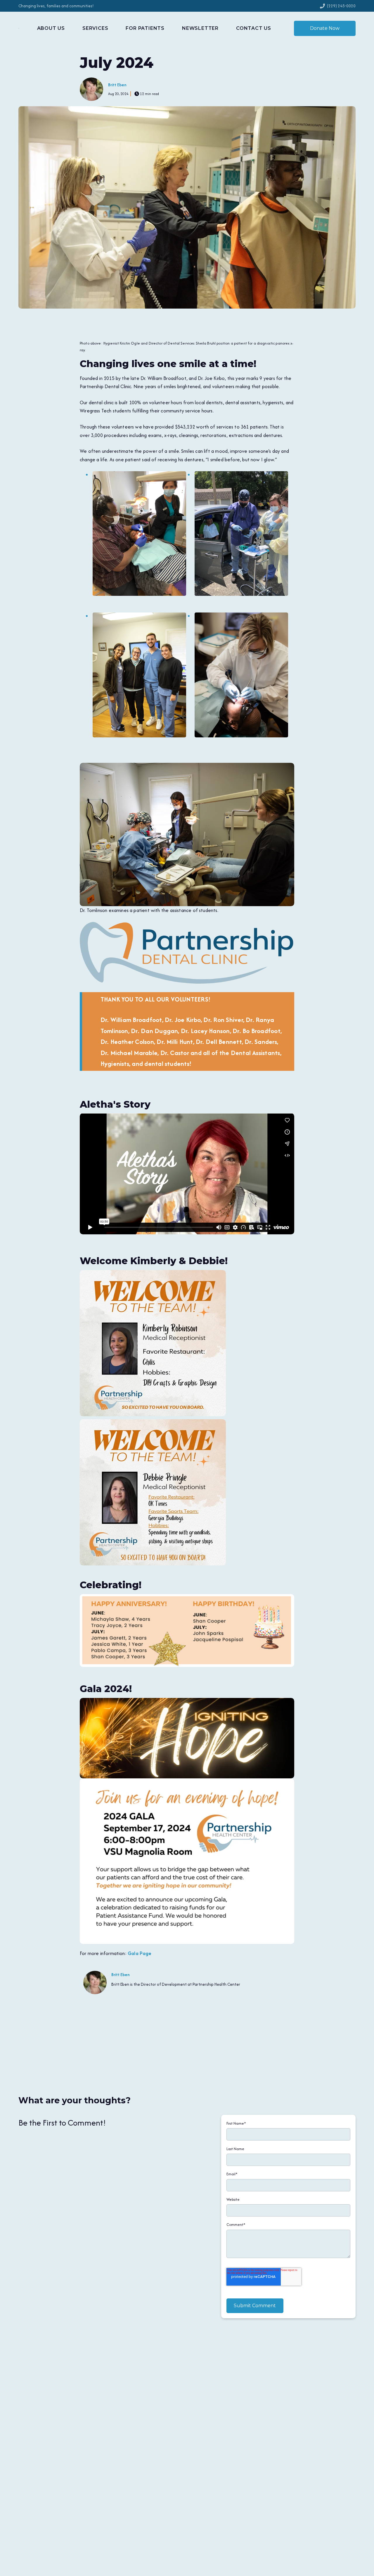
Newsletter (200, 28)
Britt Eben (117, 85)
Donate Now (325, 28)
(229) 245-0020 (341, 6)
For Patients (145, 28)
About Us (51, 28)
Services (95, 28)
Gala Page (140, 1953)
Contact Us (254, 28)
